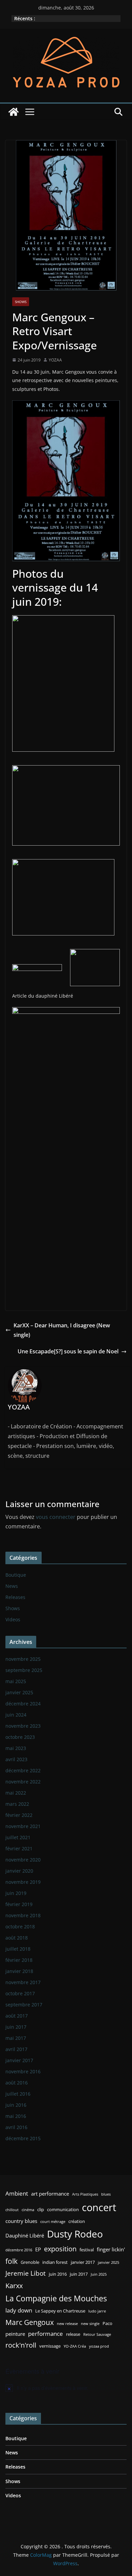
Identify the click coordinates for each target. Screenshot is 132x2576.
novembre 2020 (23, 1860)
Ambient (17, 2193)
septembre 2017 (24, 2005)
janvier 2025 (19, 1692)
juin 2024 (16, 1715)
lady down (19, 2310)
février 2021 (19, 1848)
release (73, 2334)
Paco (107, 2323)
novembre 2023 (23, 1726)
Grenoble (30, 2262)
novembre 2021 (23, 1826)
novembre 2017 (23, 1982)
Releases (15, 1597)
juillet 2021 (18, 1837)
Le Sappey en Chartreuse (60, 2311)
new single (90, 2324)
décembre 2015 (23, 2138)
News (12, 1586)
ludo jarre (97, 2311)
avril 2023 (16, 1759)
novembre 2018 (23, 1915)
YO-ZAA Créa (75, 2346)
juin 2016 (16, 2105)
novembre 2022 (23, 1782)
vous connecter (56, 1517)
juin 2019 (16, 1893)
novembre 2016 (23, 2071)
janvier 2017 (19, 2060)
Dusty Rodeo (75, 2234)
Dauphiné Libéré (25, 2235)
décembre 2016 (19, 2250)
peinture (15, 2334)
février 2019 (19, 1904)
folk (12, 2261)
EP (38, 2249)
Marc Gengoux (30, 2322)
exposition (60, 2249)
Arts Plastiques (85, 2194)
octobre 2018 (20, 1927)
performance (46, 2334)
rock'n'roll (21, 2345)
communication (63, 2209)
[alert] (66, 2388)
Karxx (14, 2285)
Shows (21, 302)
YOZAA (55, 360)
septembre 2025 (24, 1670)
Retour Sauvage (97, 2334)
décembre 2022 (23, 1770)
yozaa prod (99, 2346)
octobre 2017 (20, 1993)
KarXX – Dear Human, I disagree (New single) (62, 1330)
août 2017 (17, 2016)
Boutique (16, 1575)
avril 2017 (16, 2049)
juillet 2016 (18, 2094)
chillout (12, 2210)
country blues (21, 2221)
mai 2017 (16, 2038)
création (77, 2221)
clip (41, 2209)
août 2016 (17, 2083)
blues (106, 2194)
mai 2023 (16, 1748)
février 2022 (19, 1815)
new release (67, 2324)
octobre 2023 (20, 1737)
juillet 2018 (18, 1949)
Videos (13, 1619)
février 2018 (19, 1960)
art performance (50, 2194)
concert (99, 2207)
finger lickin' (111, 2249)
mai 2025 (16, 1681)
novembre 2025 (23, 1659)
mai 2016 (16, 2116)
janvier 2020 (19, 1871)
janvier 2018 (19, 1971)
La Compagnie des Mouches (56, 2298)
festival (87, 2250)
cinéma (28, 2210)
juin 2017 (16, 2027)
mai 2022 (16, 1793)
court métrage (53, 2222)
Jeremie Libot (26, 2273)
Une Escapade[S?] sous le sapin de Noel (68, 1351)
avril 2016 (16, 2127)
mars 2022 (17, 1804)
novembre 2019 (23, 1882)
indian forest (55, 2262)
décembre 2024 (23, 1704)
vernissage (50, 2346)
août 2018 (17, 1938)
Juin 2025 (99, 2274)
